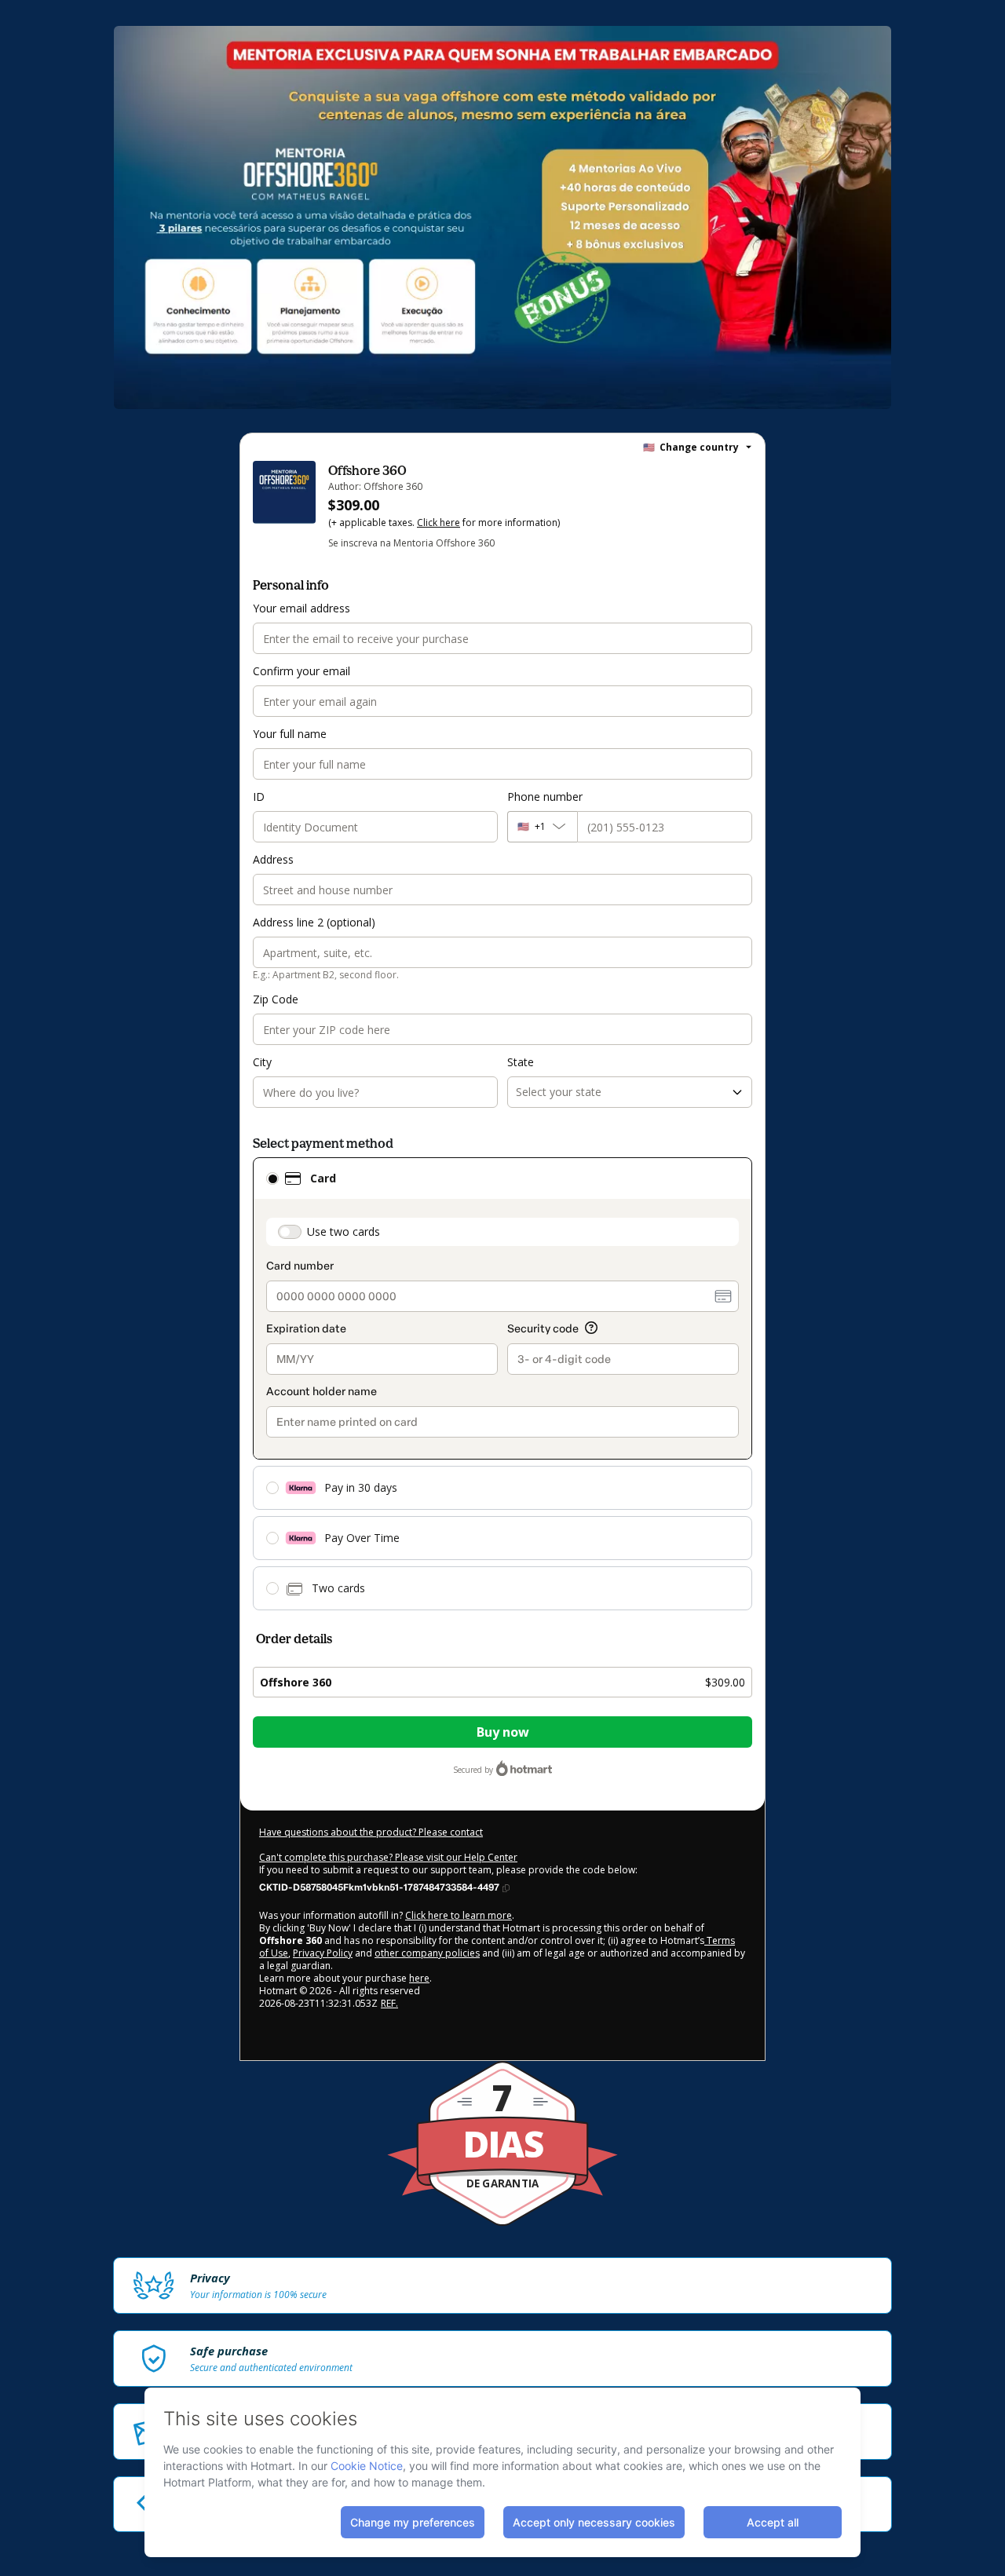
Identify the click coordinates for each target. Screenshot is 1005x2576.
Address (273, 859)
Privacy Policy (323, 1953)
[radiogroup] (502, 1384)
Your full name (290, 734)
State (521, 1062)
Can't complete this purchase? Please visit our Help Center (388, 1857)
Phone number (545, 797)
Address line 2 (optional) (314, 922)
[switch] (290, 1232)
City (262, 1062)
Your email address (301, 608)
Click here (439, 523)
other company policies (427, 1953)
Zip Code (276, 999)
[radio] (272, 1178)
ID (259, 797)
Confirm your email (301, 671)
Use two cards (344, 1231)
